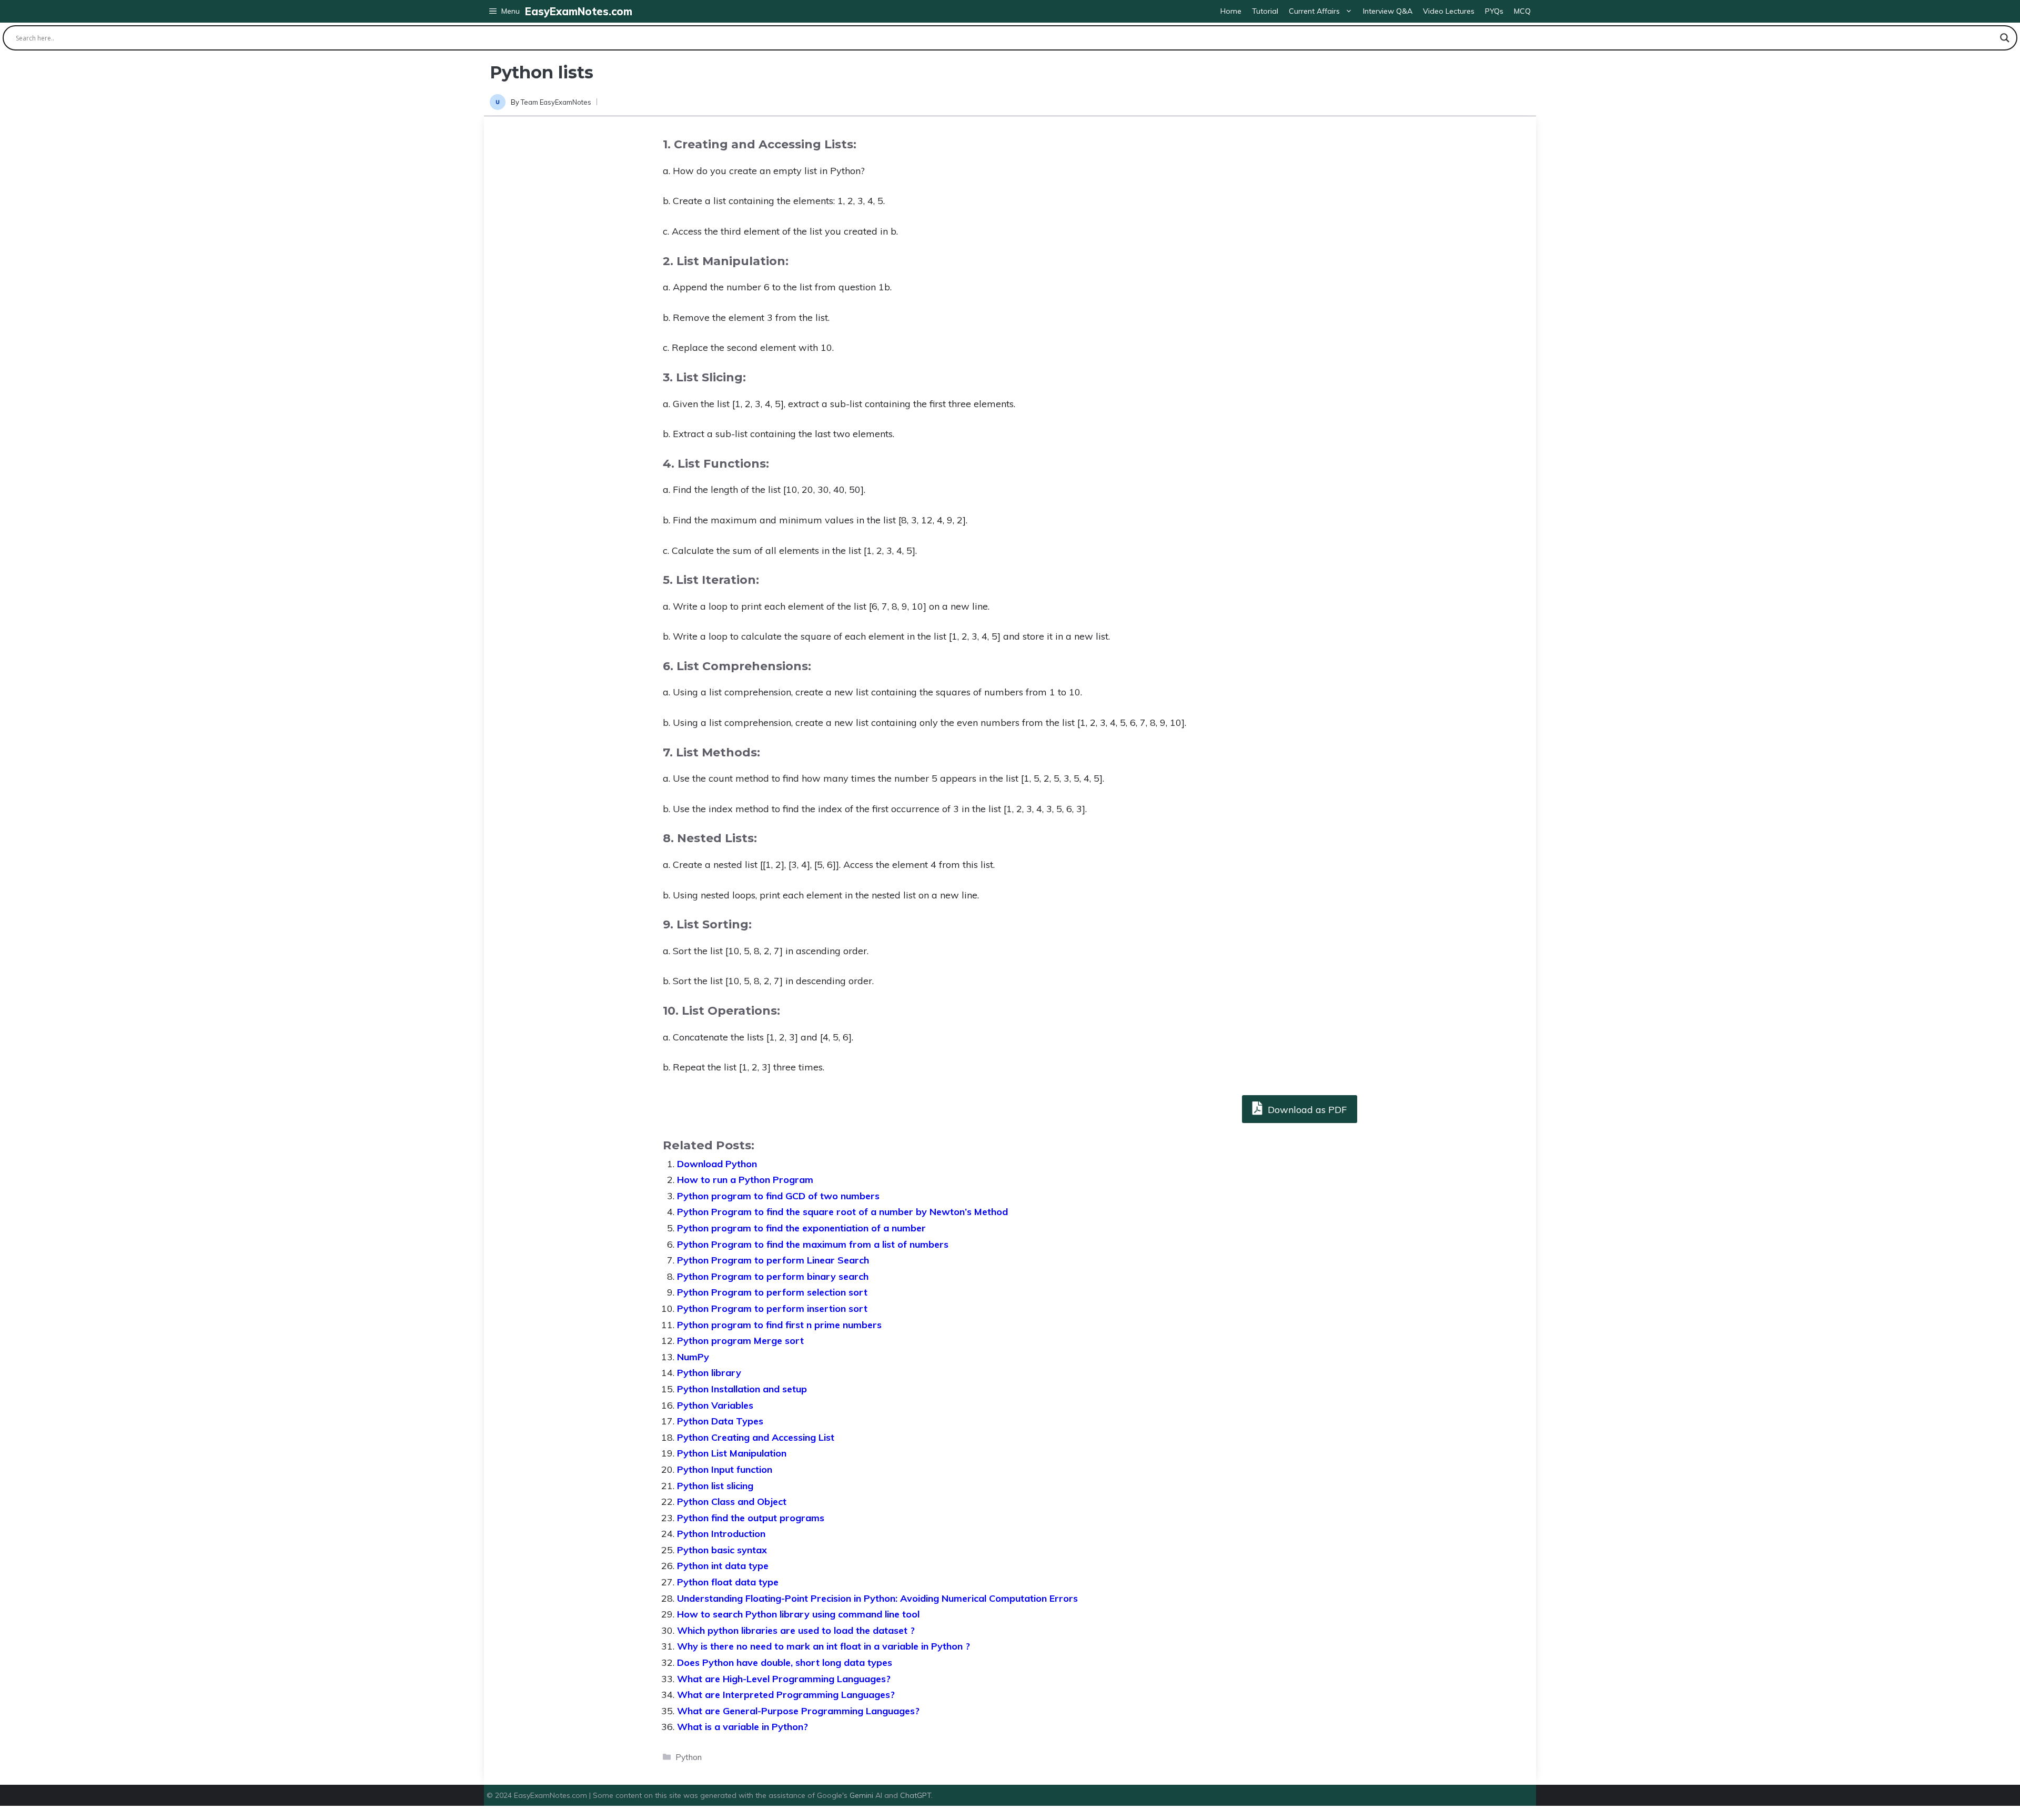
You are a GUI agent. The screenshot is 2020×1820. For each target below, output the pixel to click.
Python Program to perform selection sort (772, 1292)
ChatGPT (916, 1795)
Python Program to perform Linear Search (773, 1260)
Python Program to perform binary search (773, 1276)
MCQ (1522, 11)
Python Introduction (721, 1534)
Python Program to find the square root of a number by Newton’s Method (842, 1212)
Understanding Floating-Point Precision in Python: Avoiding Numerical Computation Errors (877, 1598)
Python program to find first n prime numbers (779, 1325)
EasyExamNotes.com (579, 11)
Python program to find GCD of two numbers (778, 1196)
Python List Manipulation (732, 1453)
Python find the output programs (751, 1518)
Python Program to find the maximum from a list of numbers (813, 1244)
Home (1231, 11)
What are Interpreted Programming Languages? (786, 1695)
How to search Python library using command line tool (798, 1614)
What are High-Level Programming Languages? (784, 1679)
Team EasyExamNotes (556, 102)
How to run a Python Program (745, 1180)
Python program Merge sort (740, 1341)
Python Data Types (720, 1421)
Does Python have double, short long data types (785, 1662)
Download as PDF (1306, 1110)
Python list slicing (715, 1486)
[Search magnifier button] (2005, 38)
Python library (709, 1373)
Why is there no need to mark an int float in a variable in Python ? (824, 1646)
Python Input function (725, 1469)
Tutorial (1265, 11)
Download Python (717, 1164)
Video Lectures (1449, 11)
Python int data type (723, 1566)
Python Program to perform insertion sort (772, 1308)
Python (689, 1757)
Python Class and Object (732, 1501)
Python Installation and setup (742, 1389)
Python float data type (728, 1582)
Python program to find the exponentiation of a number (801, 1228)
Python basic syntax (722, 1550)
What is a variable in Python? (743, 1727)
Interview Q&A (1388, 11)
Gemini (862, 1795)
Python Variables (715, 1405)
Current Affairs (1314, 11)
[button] (504, 11)
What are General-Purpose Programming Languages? (798, 1711)
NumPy (693, 1357)
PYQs (1494, 11)
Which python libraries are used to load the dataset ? (796, 1630)
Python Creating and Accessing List (756, 1437)
